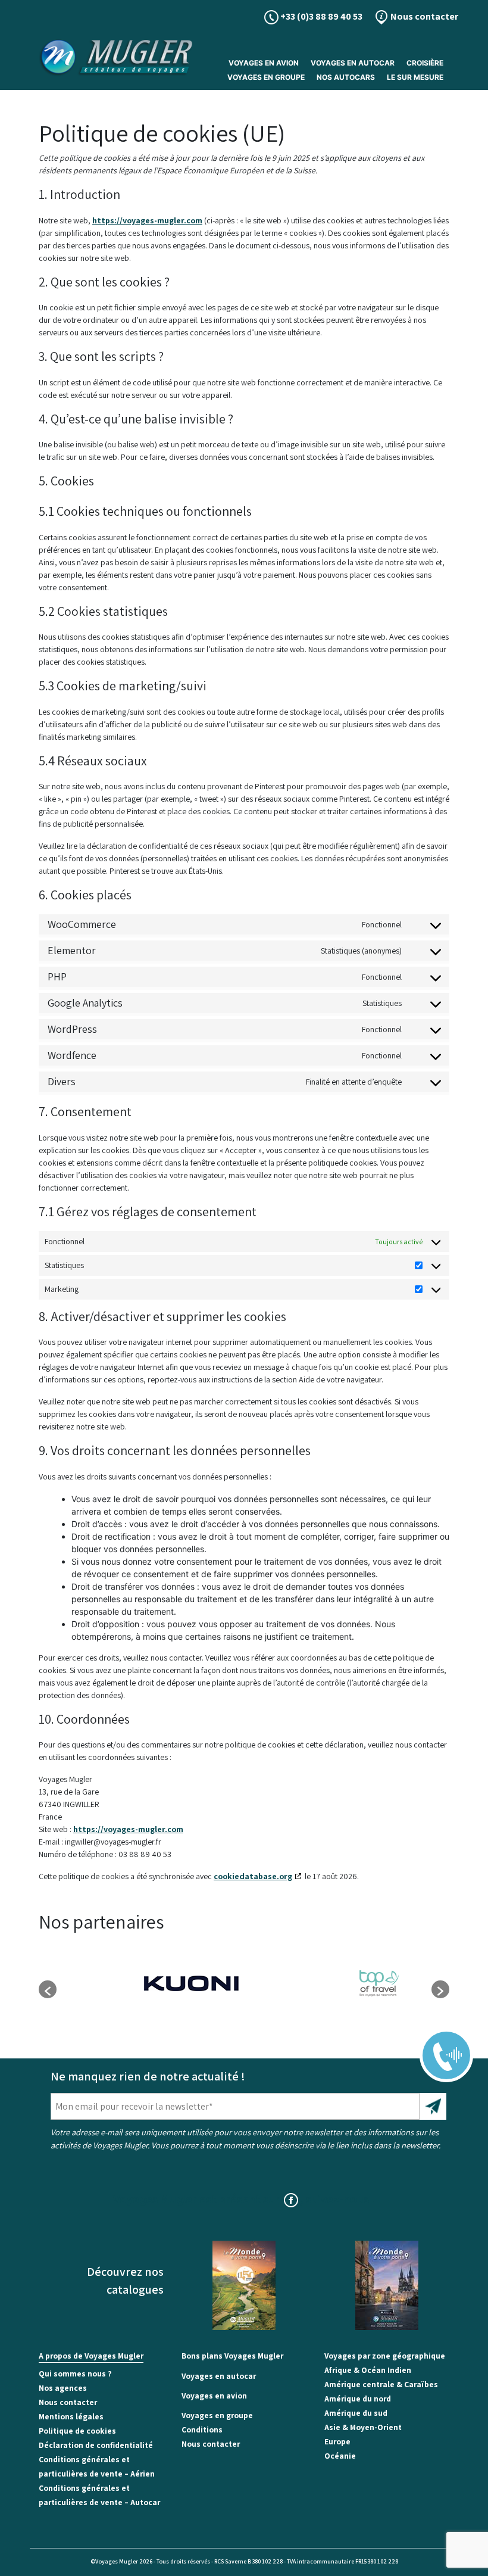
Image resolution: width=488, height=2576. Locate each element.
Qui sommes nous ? (75, 2373)
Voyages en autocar (353, 63)
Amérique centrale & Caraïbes (381, 2384)
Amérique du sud (356, 2413)
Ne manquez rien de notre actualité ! (148, 2076)
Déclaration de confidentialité (96, 2445)
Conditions (202, 2429)
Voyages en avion (264, 63)
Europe (337, 2441)
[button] (48, 1989)
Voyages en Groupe (266, 77)
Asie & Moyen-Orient (363, 2427)
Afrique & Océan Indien (368, 2370)
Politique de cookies (77, 2431)
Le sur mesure (415, 77)
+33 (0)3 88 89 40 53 (320, 16)
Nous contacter (423, 16)
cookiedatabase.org (253, 1876)
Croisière (425, 63)
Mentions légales (71, 2416)
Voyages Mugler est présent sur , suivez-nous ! (244, 2199)
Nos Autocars (346, 77)
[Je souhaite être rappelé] (439, 2047)
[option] (150, 1983)
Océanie (340, 2456)
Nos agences (63, 2388)
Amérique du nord (358, 2399)
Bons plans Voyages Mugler (232, 2356)
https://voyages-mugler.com (147, 220)
